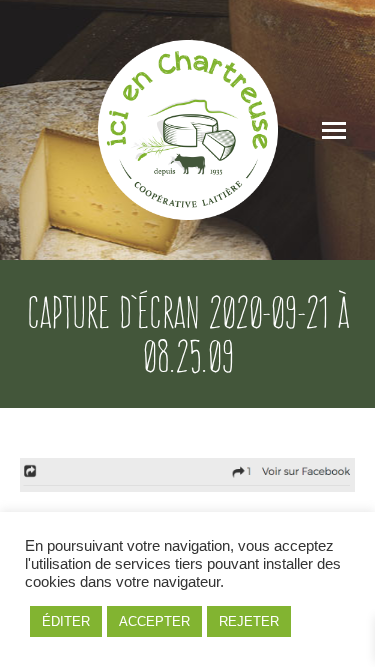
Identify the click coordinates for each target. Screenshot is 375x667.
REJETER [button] (249, 621)
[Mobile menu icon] (334, 130)
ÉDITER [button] (66, 621)
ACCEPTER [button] (154, 621)
